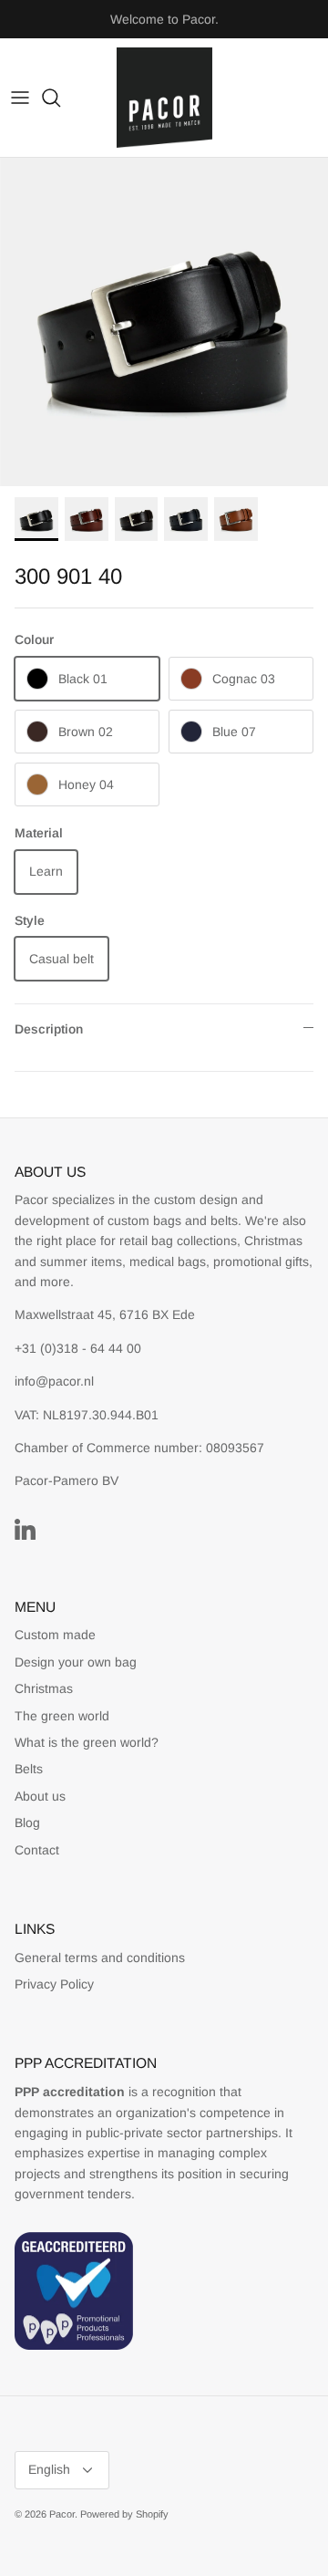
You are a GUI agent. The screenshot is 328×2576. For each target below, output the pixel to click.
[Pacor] (164, 98)
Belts (29, 1769)
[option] (164, 322)
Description (49, 1029)
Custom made (55, 1635)
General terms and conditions (100, 1958)
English (49, 2469)
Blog (27, 1823)
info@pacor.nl (54, 1381)
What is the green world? (87, 1742)
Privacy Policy (54, 1984)
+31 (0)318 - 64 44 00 (78, 1348)
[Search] (60, 98)
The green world (62, 1716)
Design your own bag (76, 1662)
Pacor (62, 2514)
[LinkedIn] (25, 1529)
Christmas (44, 1688)
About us (40, 1796)
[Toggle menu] (20, 98)
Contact (37, 1850)
